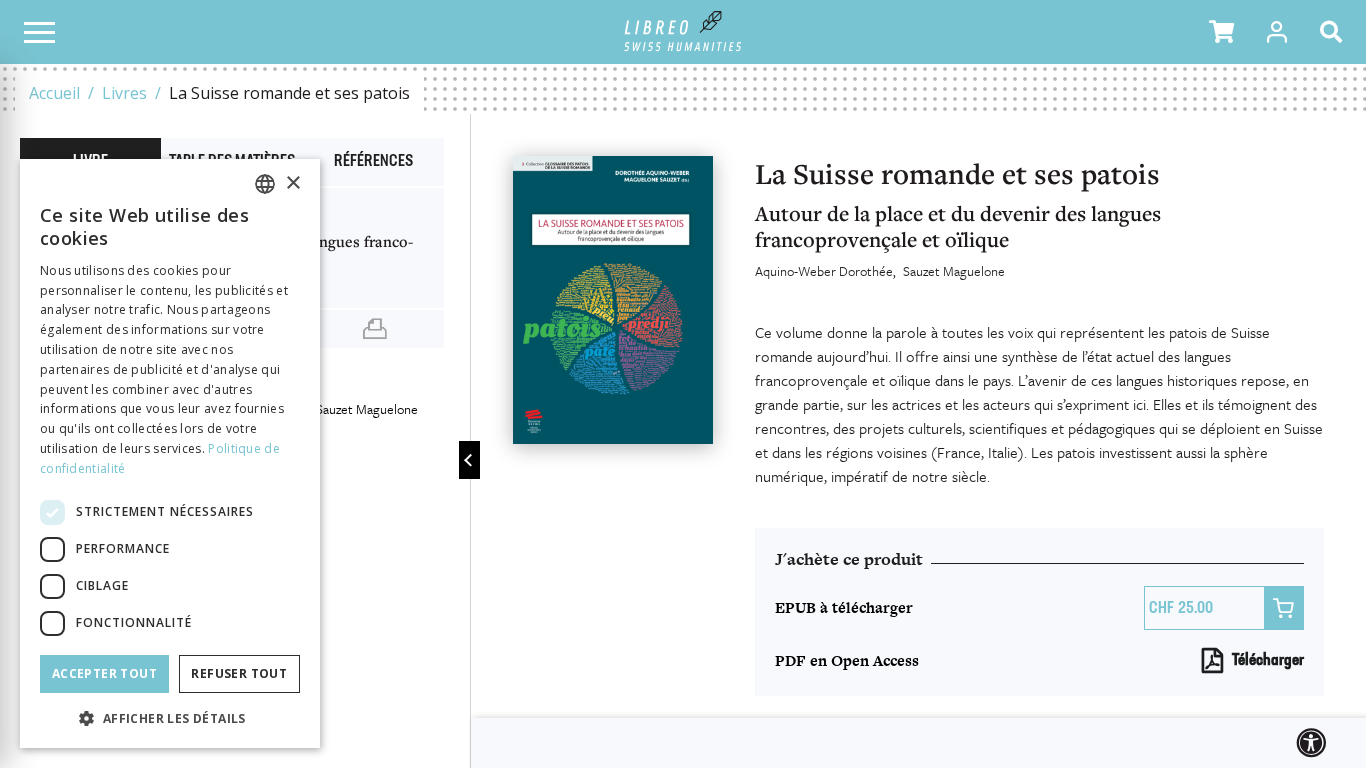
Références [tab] (373, 162)
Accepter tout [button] (104, 673)
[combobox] (265, 184)
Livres (124, 93)
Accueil (54, 93)
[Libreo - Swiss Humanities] (683, 32)
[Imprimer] (374, 329)
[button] (1221, 32)
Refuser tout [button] (239, 673)
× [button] (292, 183)
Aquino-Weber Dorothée (824, 271)
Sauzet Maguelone (954, 271)
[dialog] (170, 453)
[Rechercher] (1335, 32)
